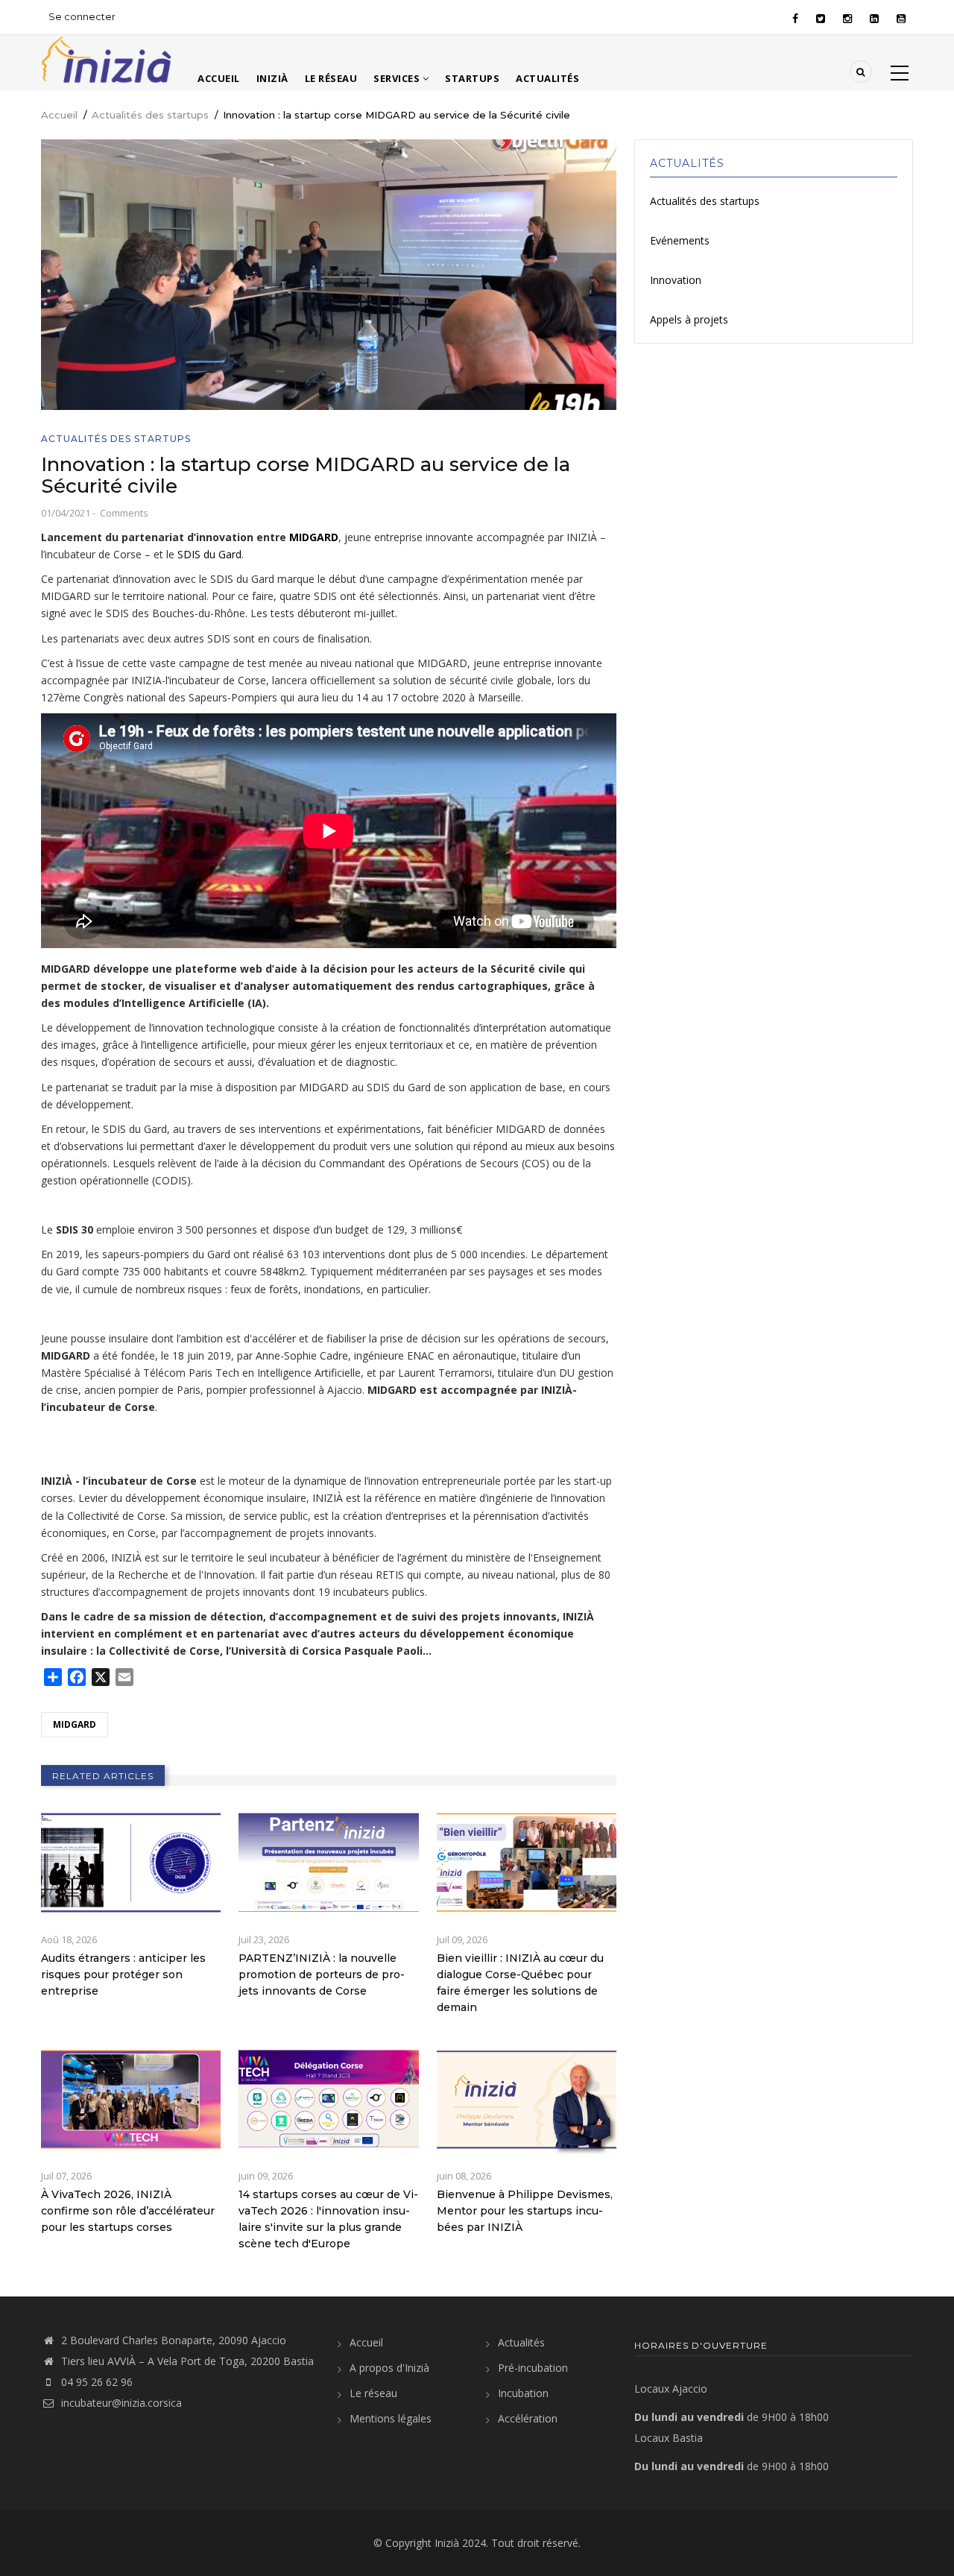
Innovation (676, 280)
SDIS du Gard (209, 554)
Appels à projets (689, 319)
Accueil (219, 78)
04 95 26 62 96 (97, 2382)
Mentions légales (391, 2418)
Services (398, 78)
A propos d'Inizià (389, 2368)
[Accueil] (106, 58)
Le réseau (331, 78)
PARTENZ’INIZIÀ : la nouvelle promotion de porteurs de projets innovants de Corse (322, 1974)
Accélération (528, 2418)
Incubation (523, 2393)
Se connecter (82, 16)
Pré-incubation (533, 2368)
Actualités (547, 78)
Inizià (272, 78)
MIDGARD (314, 537)
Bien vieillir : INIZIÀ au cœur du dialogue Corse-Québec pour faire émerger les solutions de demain (520, 1983)
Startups (472, 78)
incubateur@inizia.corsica (121, 2403)
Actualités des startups (150, 115)
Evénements (680, 240)
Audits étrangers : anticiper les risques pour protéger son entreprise (123, 1974)
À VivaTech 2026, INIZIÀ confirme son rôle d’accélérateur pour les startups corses (128, 2211)
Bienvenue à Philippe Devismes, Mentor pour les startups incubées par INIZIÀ (525, 2211)
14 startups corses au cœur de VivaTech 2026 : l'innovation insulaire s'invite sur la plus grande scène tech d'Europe (328, 2219)
